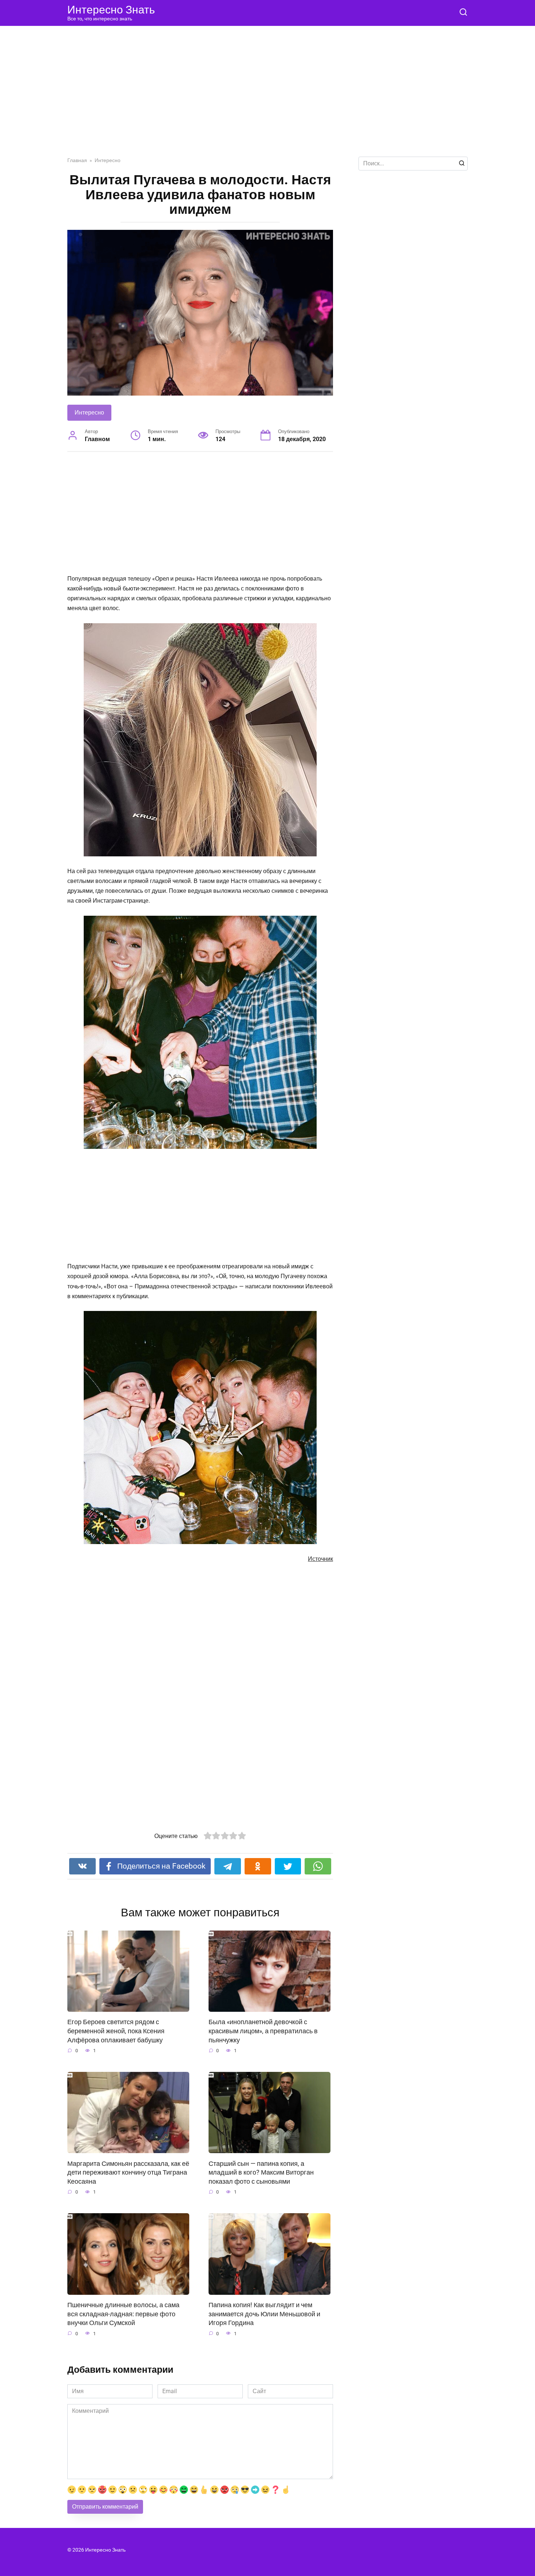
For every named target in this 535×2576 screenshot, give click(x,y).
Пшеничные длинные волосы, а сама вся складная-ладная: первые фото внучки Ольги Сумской (123, 2314)
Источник (320, 1559)
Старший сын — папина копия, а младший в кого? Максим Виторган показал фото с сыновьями (261, 2172)
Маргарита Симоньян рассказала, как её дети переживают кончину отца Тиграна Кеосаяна (128, 2172)
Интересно (89, 413)
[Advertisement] (267, 97)
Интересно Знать (111, 10)
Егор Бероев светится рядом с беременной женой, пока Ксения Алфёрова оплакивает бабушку (116, 2031)
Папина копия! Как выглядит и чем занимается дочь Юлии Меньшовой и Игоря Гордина (264, 2314)
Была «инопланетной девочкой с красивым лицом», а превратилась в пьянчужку (263, 2031)
